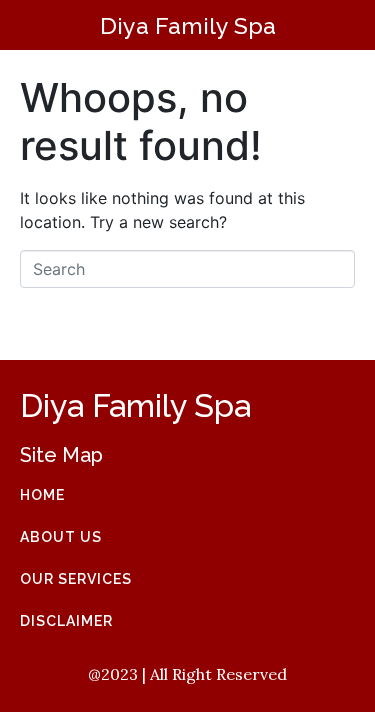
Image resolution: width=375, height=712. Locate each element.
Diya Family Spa (188, 25)
